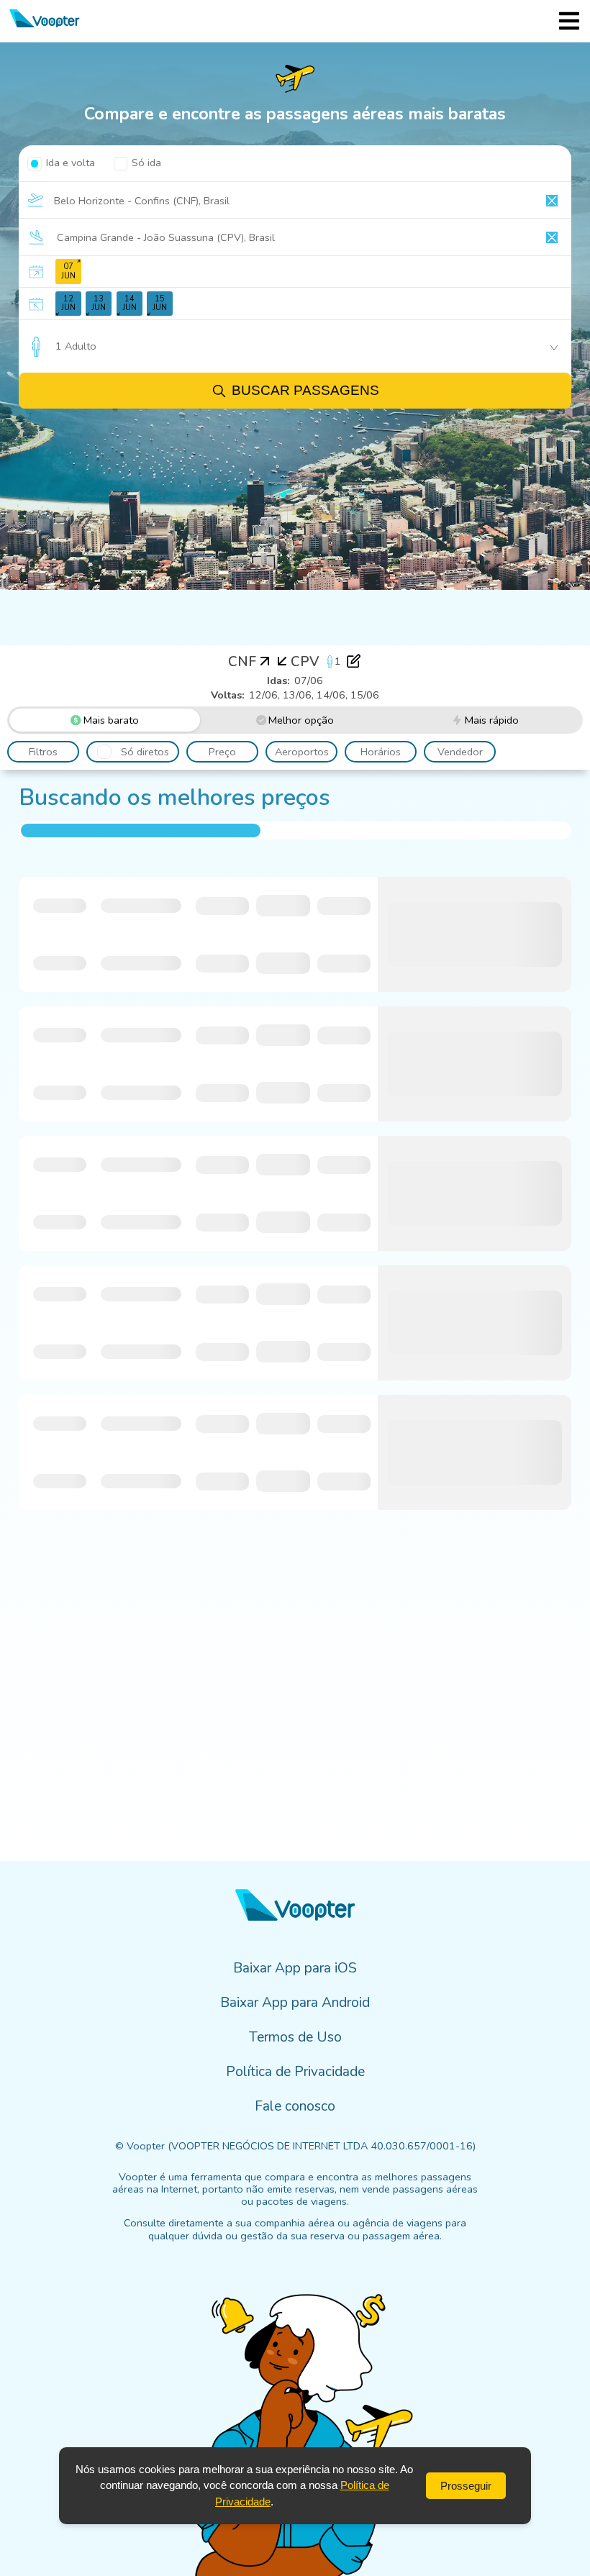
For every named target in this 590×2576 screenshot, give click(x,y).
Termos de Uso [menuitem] (295, 2037)
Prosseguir (466, 2486)
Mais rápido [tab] (492, 720)
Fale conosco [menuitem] (295, 2106)
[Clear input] (552, 201)
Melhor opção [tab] (301, 720)
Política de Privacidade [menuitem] (295, 2072)
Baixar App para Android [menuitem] (295, 2003)
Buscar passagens (305, 390)
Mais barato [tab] (111, 720)
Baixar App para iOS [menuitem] (295, 1968)
